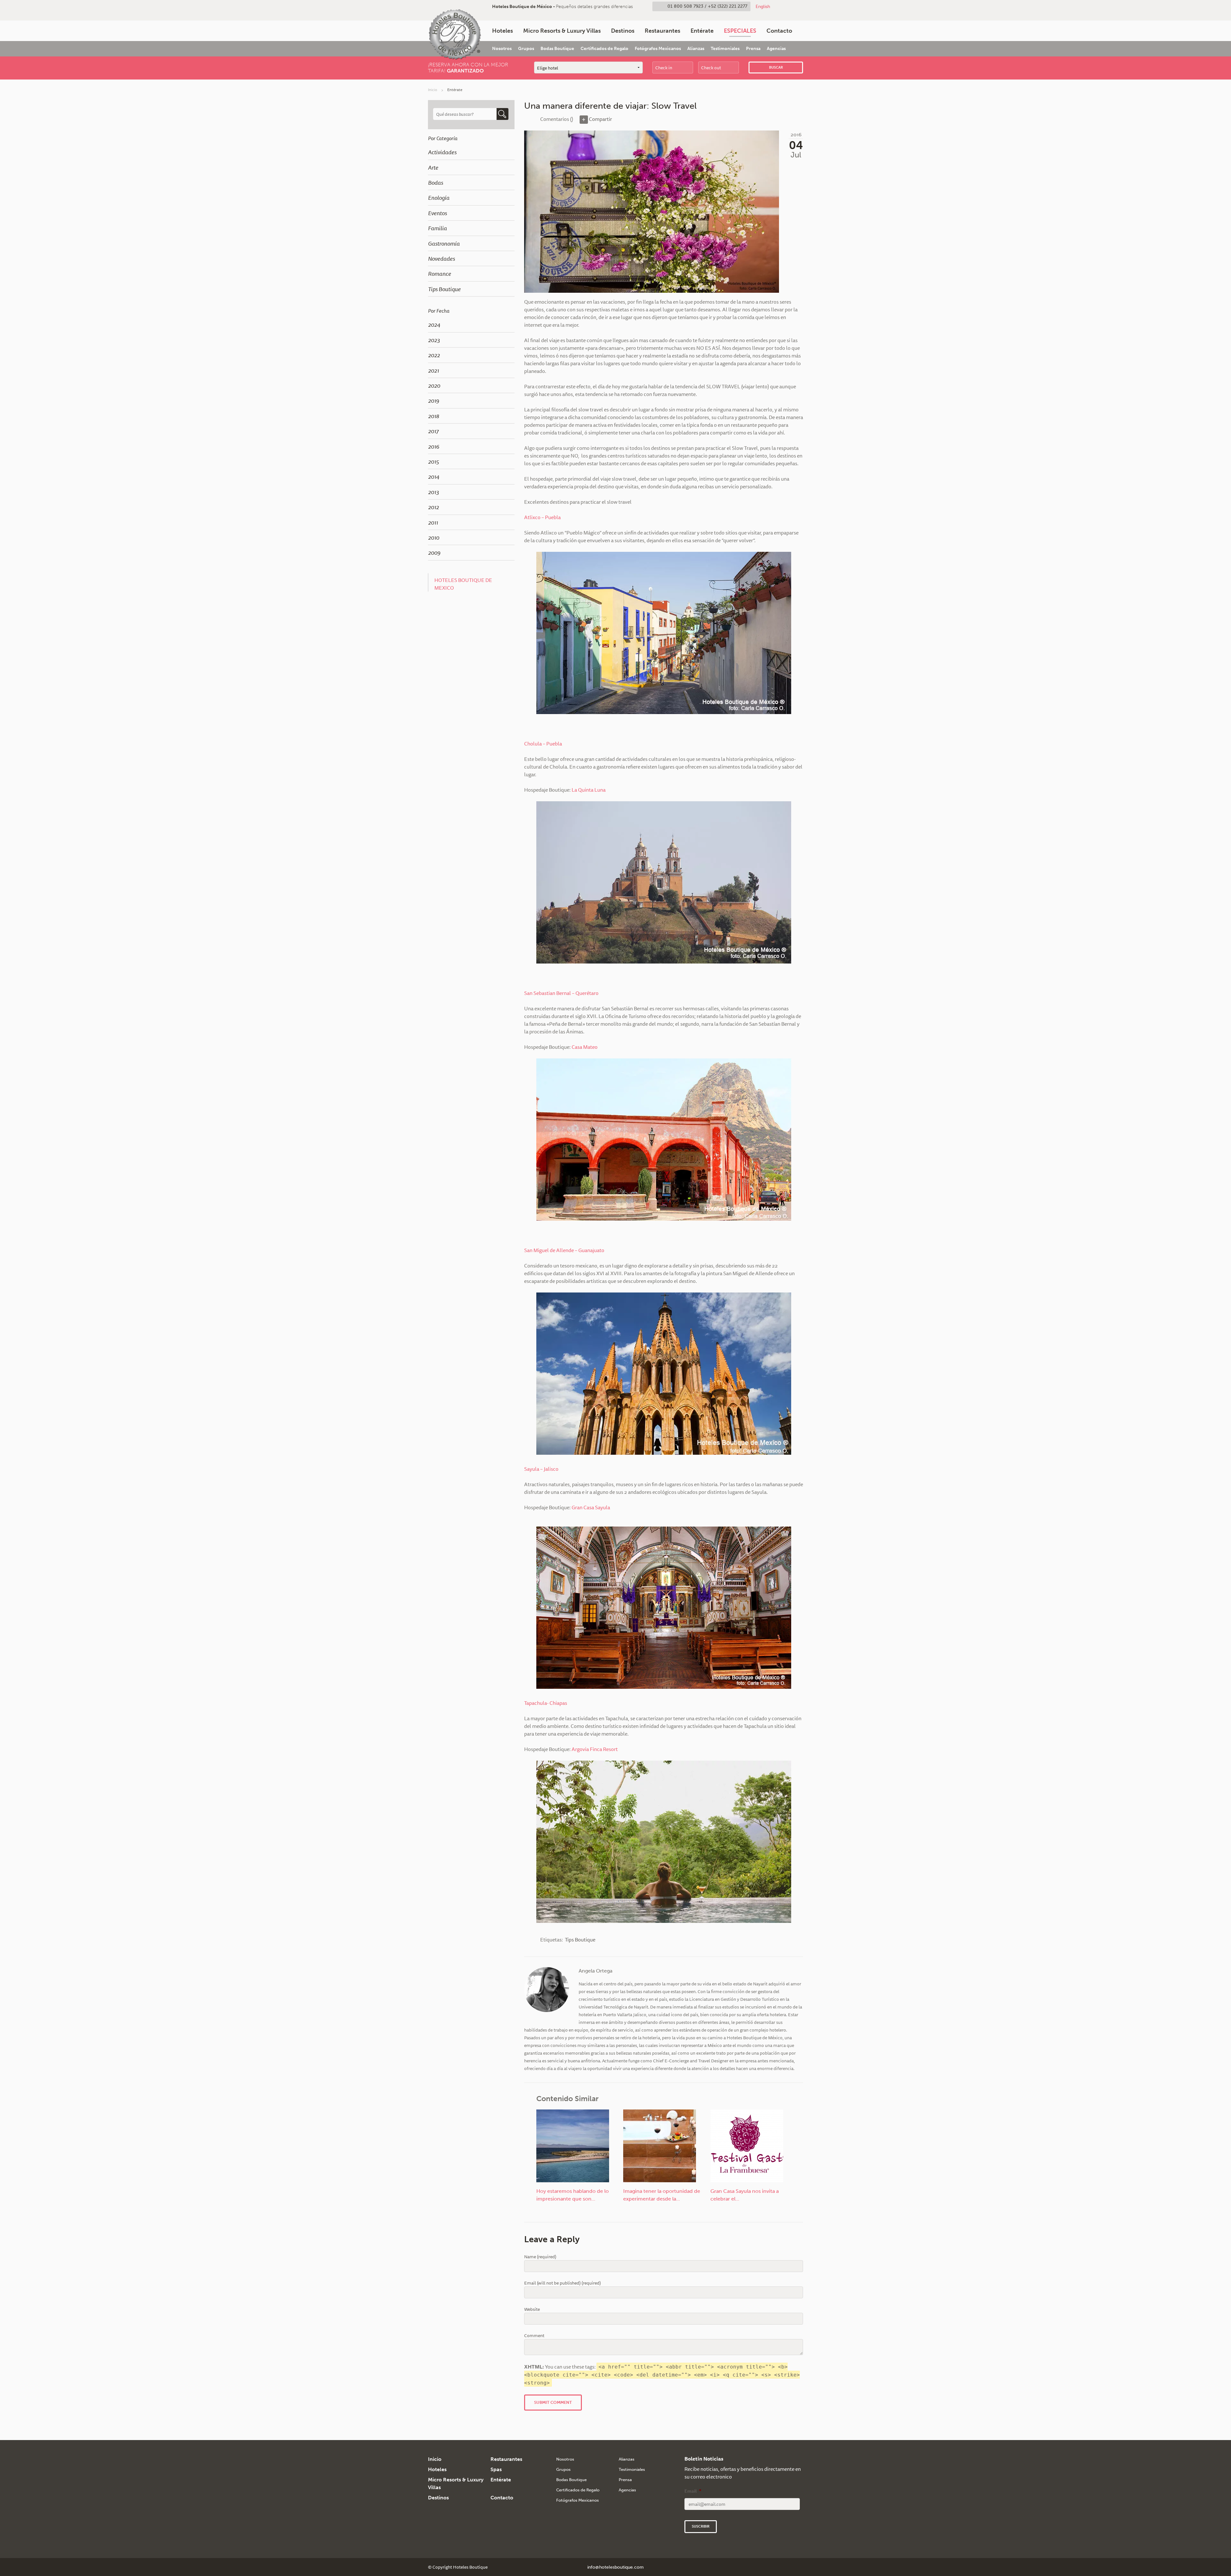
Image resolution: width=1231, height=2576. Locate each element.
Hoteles (502, 31)
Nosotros (502, 49)
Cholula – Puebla (543, 744)
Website (532, 2309)
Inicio (433, 90)
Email (693, 2491)
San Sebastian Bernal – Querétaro (561, 993)
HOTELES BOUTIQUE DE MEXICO (463, 584)
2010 (434, 537)
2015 (433, 461)
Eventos (437, 213)
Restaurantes (662, 31)
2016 (434, 446)
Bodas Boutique (557, 49)
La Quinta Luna (589, 790)
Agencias (776, 49)
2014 (434, 476)
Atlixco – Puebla (542, 517)
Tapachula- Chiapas (546, 1703)
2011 (433, 522)
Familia (437, 228)
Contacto (779, 31)
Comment (534, 2336)
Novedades (441, 258)
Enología (439, 198)
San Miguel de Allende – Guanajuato (564, 1250)
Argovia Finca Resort (595, 1749)
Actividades (442, 152)
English (763, 6)
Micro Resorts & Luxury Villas (562, 31)
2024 (434, 324)
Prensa (753, 49)
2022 (434, 355)
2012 (433, 507)
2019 (434, 400)
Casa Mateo (585, 1047)
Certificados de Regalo (604, 49)
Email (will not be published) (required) (562, 2283)
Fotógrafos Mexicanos (658, 49)
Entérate (702, 31)
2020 (434, 385)
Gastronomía (444, 243)
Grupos (526, 49)
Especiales (740, 31)
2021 (433, 370)
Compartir (600, 119)
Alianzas (696, 49)
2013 (433, 492)
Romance (440, 274)
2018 (434, 416)
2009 (434, 552)
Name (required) (540, 2257)
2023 (434, 340)
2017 (433, 431)
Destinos (623, 31)
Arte (433, 167)
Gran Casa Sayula (591, 1507)
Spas (496, 2469)
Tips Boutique (444, 289)
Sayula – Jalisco (542, 1469)
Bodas (435, 182)
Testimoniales (725, 49)
